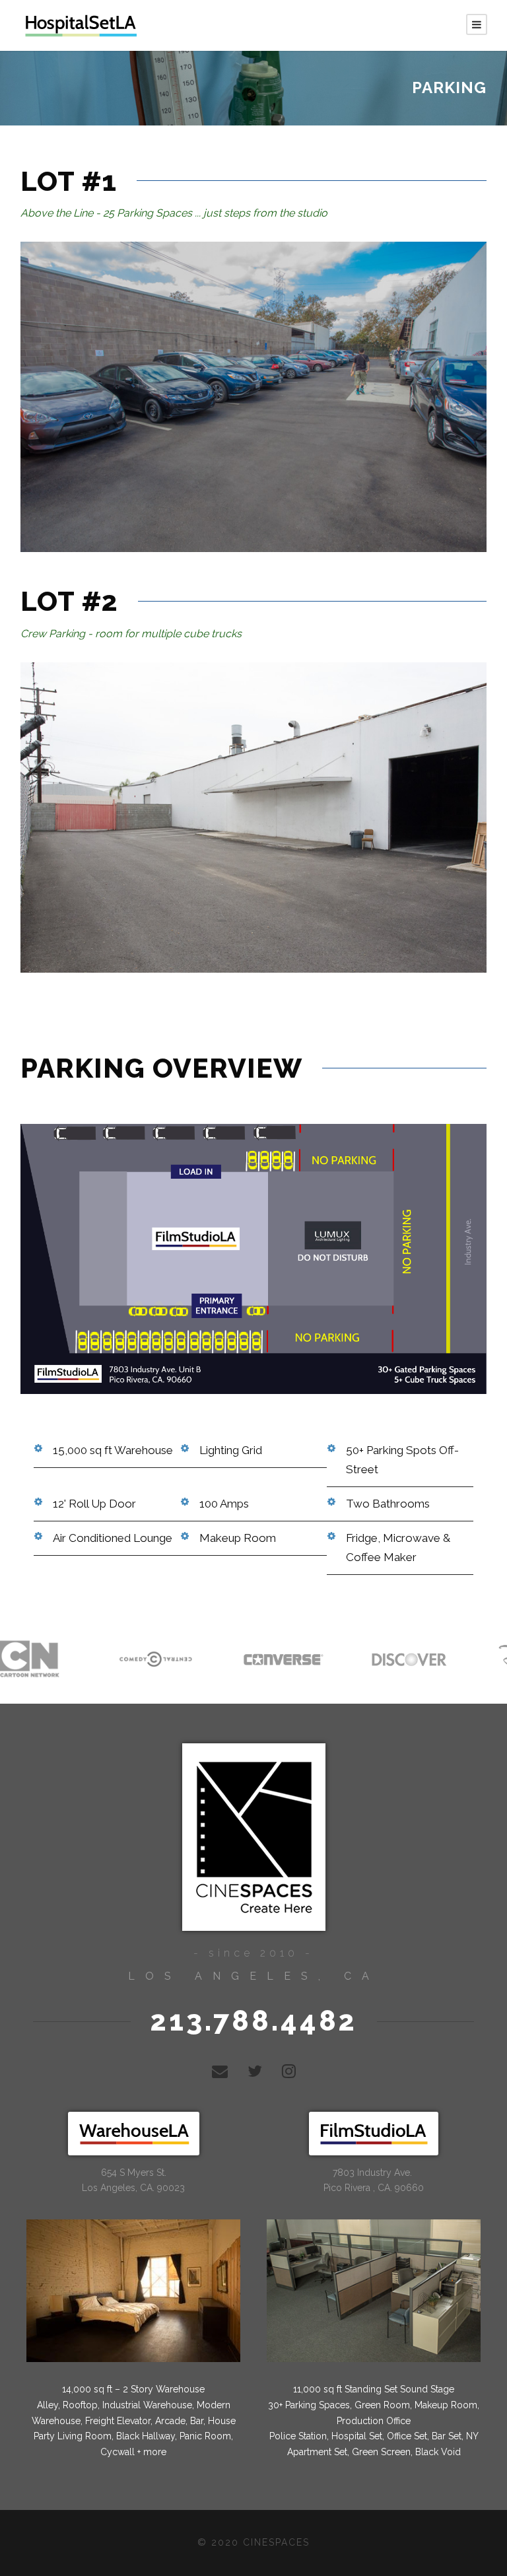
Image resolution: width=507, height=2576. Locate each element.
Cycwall (118, 2452)
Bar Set (447, 2436)
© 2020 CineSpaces (253, 2542)
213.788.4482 (254, 2021)
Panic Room (205, 2436)
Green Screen (381, 2452)
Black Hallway (146, 2436)
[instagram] (289, 2071)
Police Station (298, 2436)
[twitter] (255, 2071)
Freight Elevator (118, 2421)
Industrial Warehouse (147, 2405)
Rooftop (80, 2405)
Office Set (406, 2436)
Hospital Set (357, 2436)
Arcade (170, 2421)
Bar (197, 2421)
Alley (48, 2405)
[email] (220, 2071)
